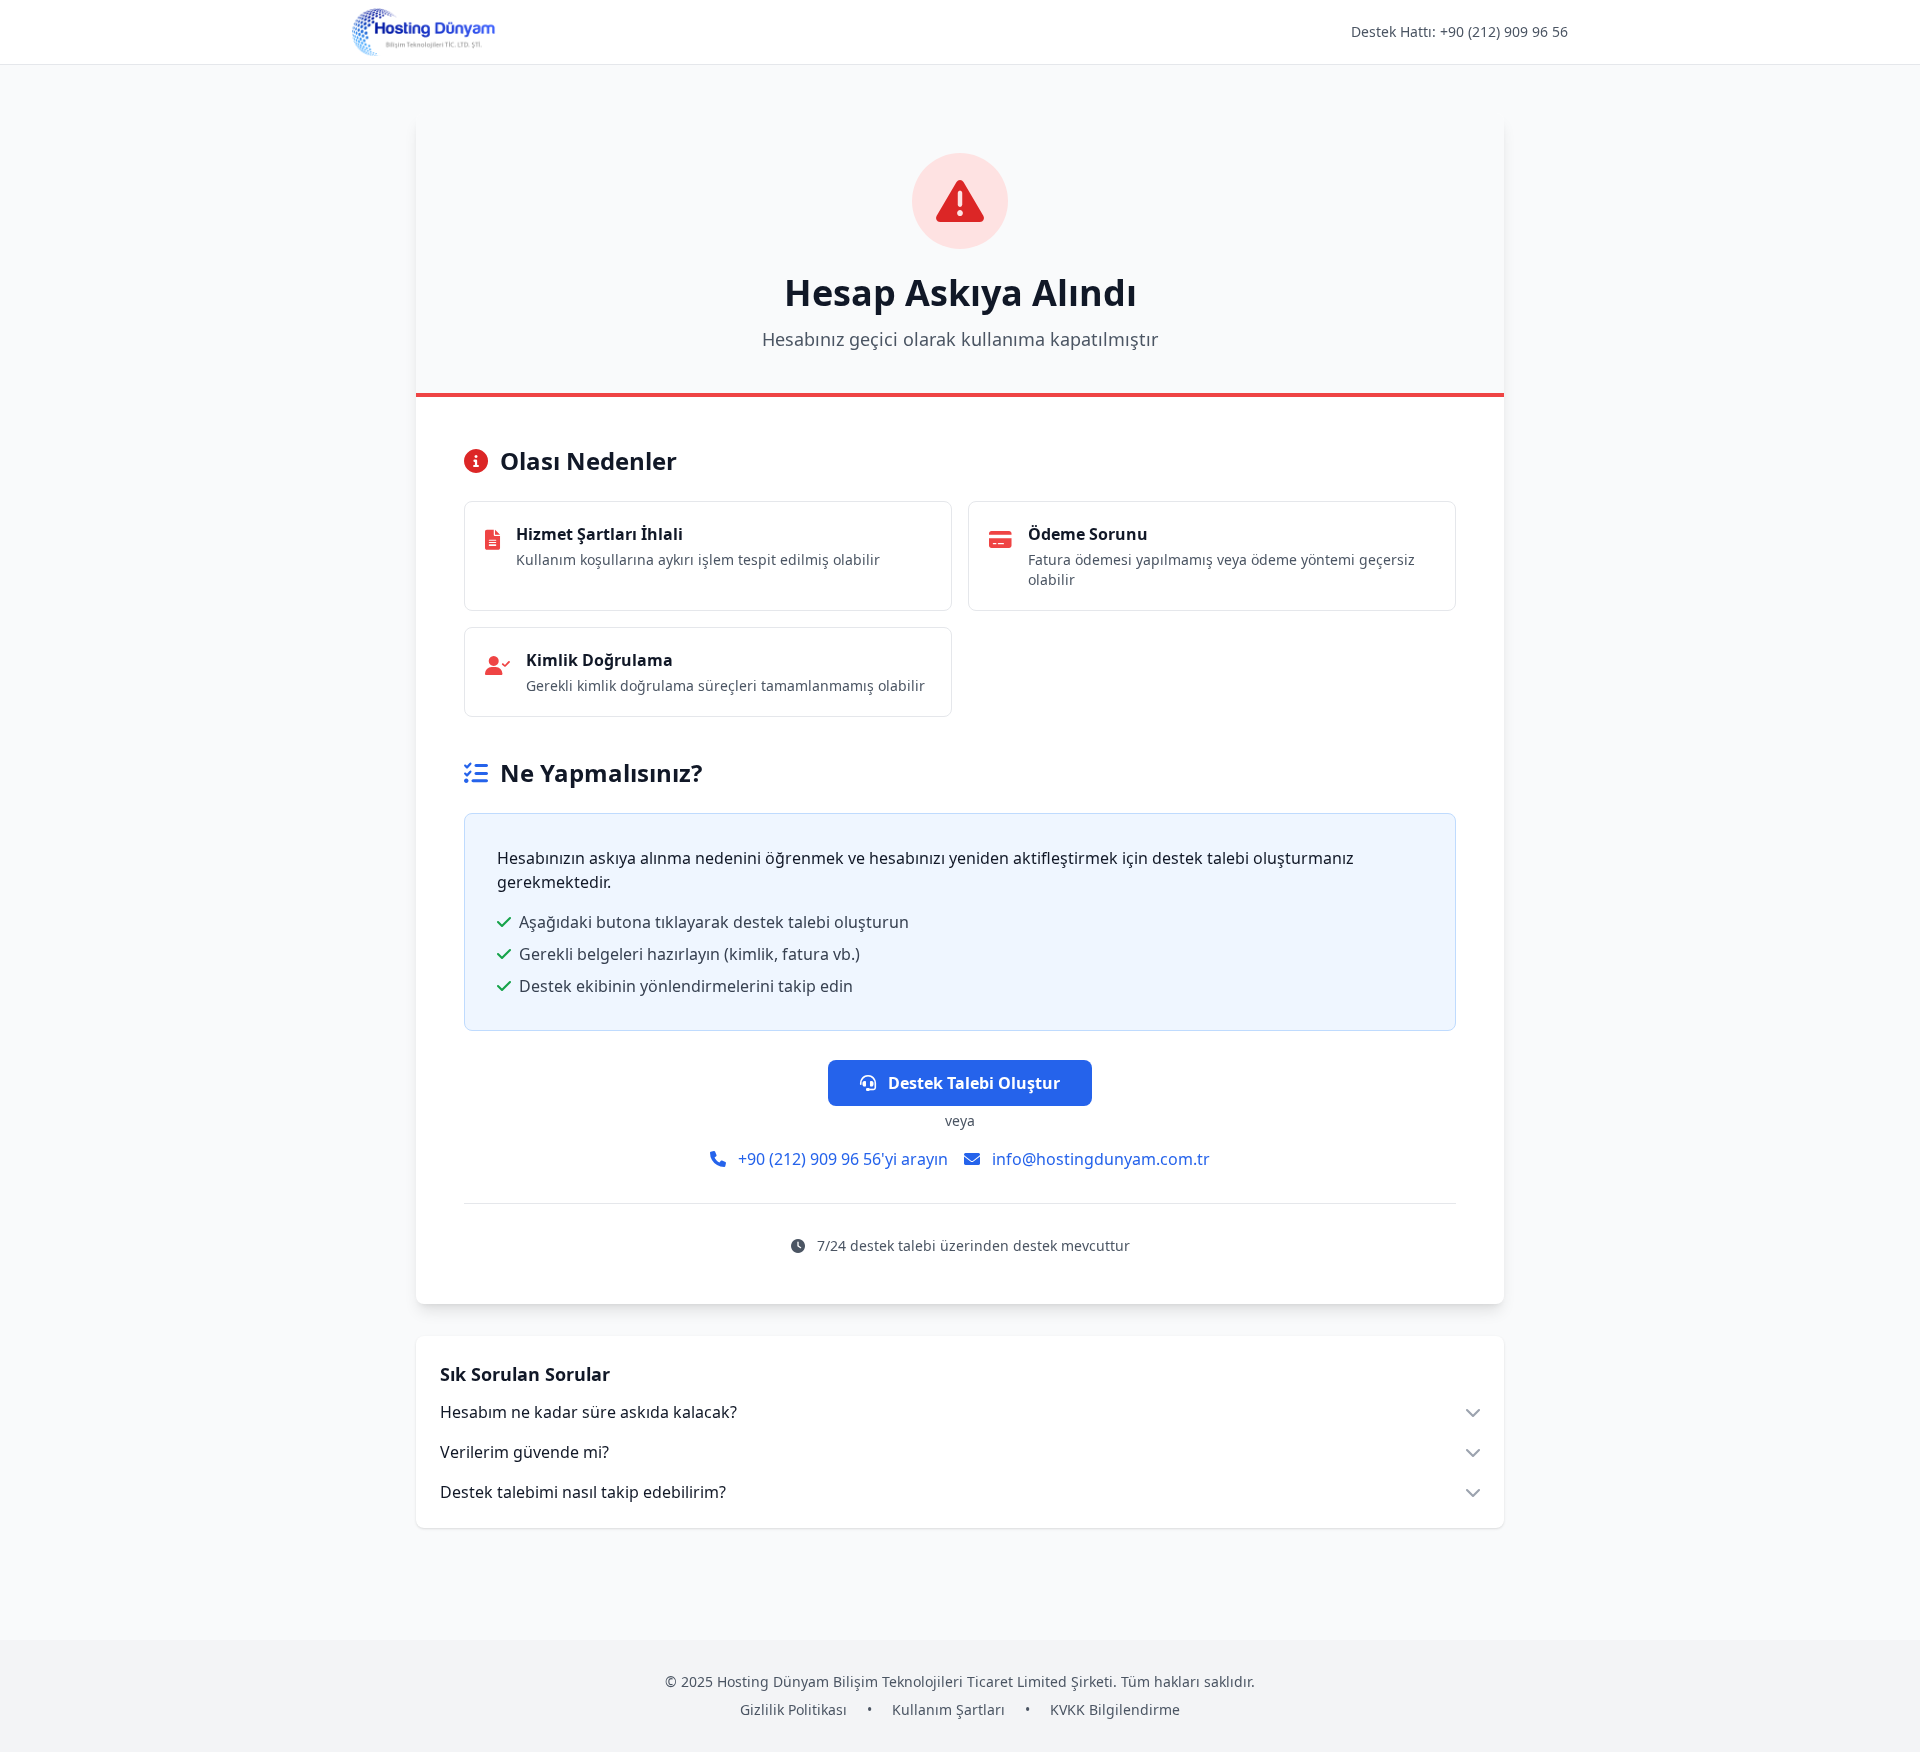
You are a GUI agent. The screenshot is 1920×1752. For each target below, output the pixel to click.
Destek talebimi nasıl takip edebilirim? (583, 1492)
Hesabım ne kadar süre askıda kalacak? (588, 1412)
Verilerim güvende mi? (524, 1452)
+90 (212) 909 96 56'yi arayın (841, 1159)
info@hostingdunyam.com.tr (1099, 1159)
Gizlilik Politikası (793, 1709)
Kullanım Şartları (948, 1709)
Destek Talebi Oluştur (972, 1083)
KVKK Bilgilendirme (1115, 1709)
